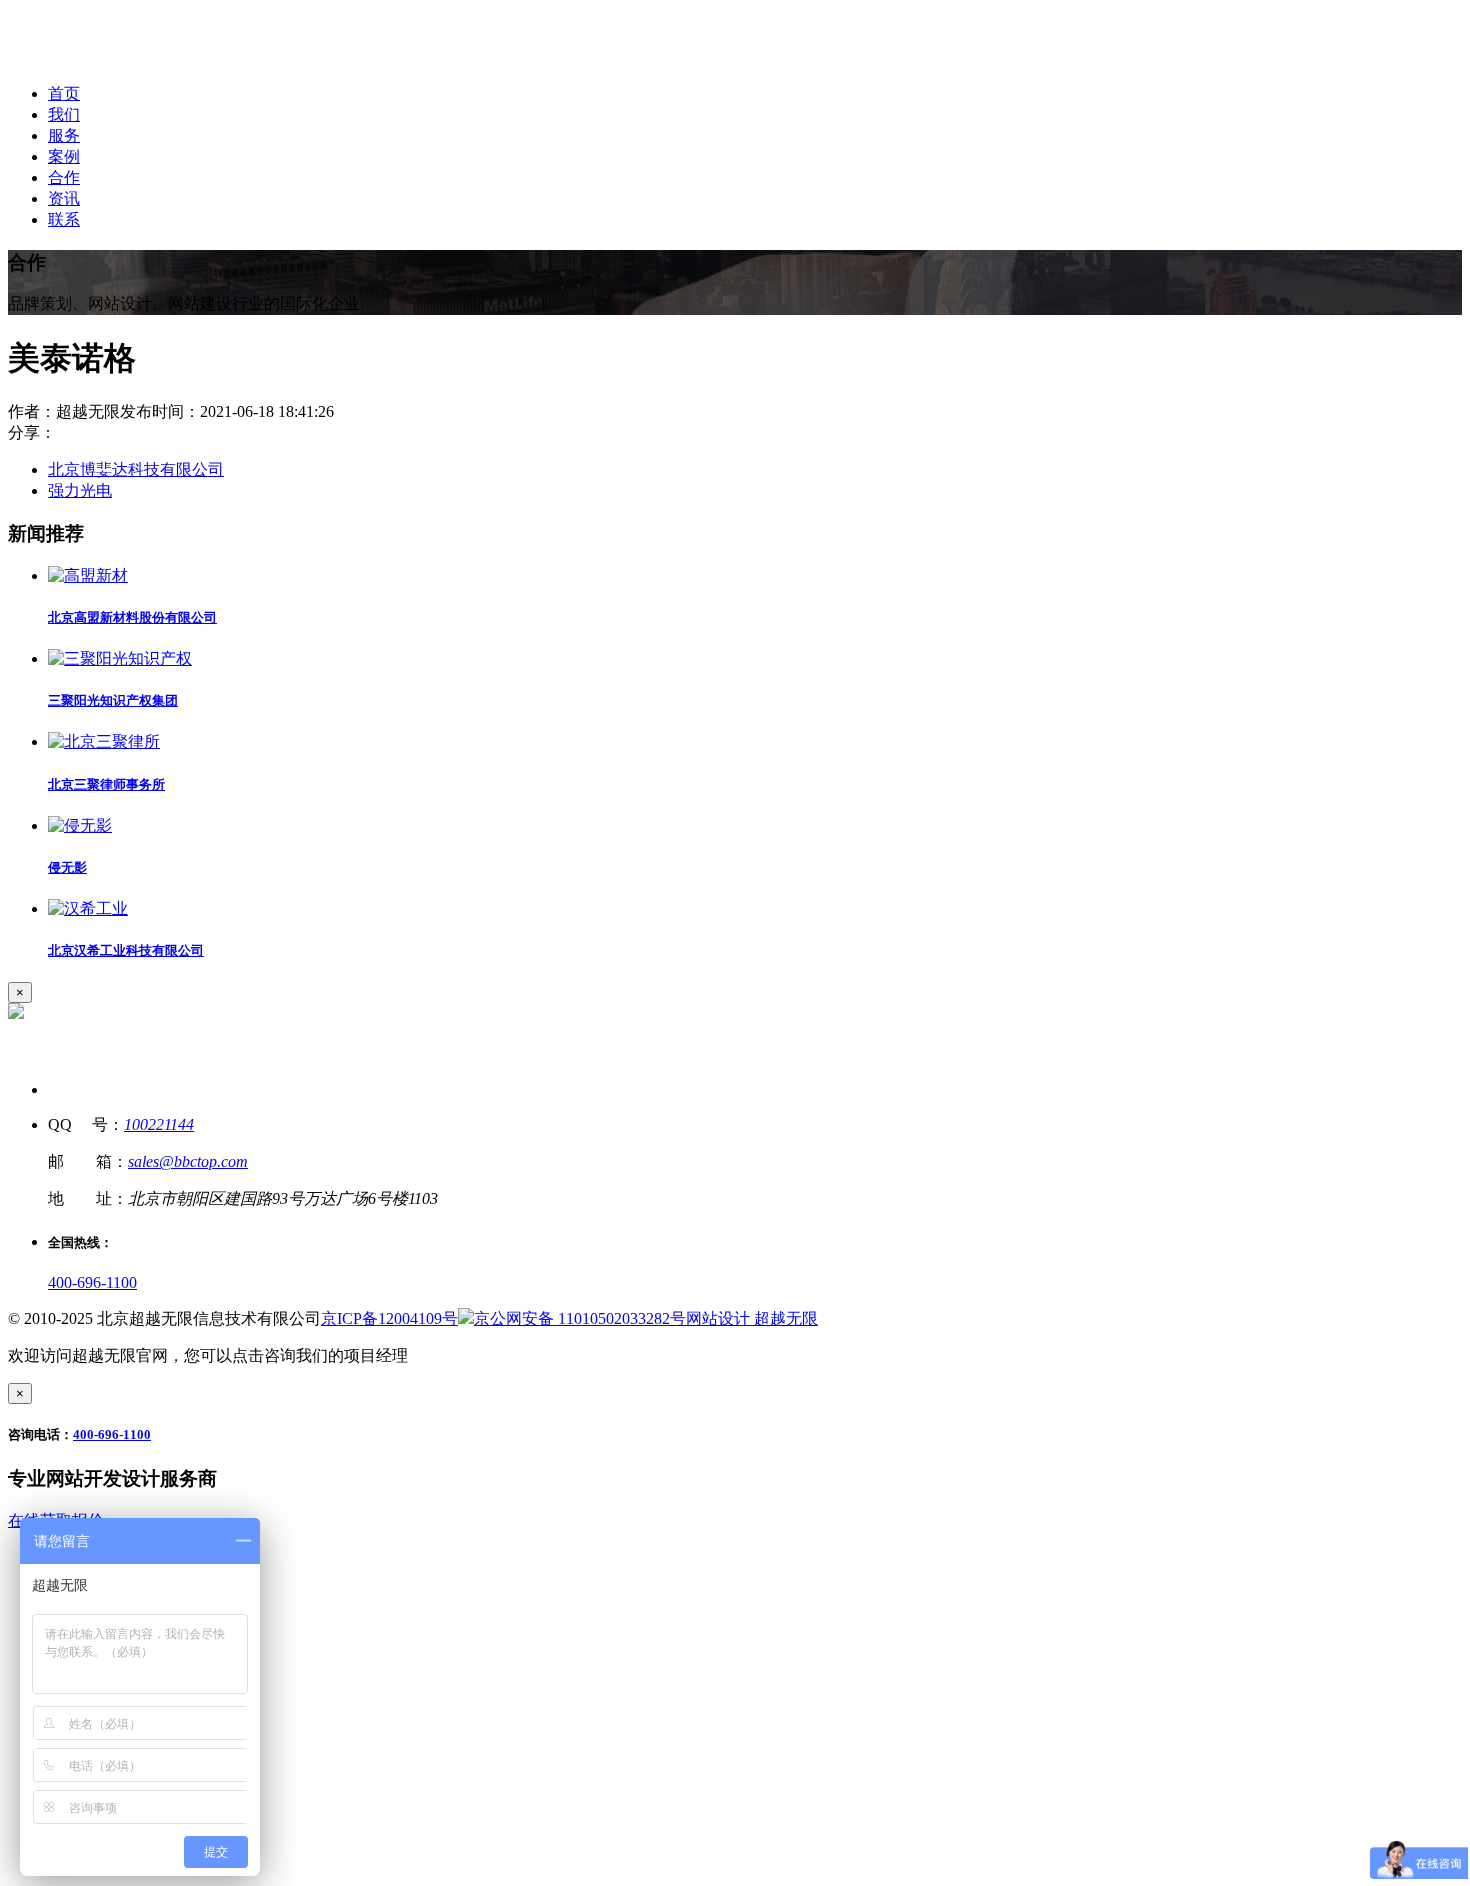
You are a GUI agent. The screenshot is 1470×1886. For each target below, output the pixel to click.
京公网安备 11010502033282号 (580, 1318)
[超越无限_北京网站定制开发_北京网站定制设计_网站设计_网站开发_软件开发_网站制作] (141, 58)
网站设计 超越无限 (752, 1318)
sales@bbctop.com (188, 1161)
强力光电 (80, 490)
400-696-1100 (92, 1282)
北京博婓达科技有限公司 (136, 469)
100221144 (159, 1124)
